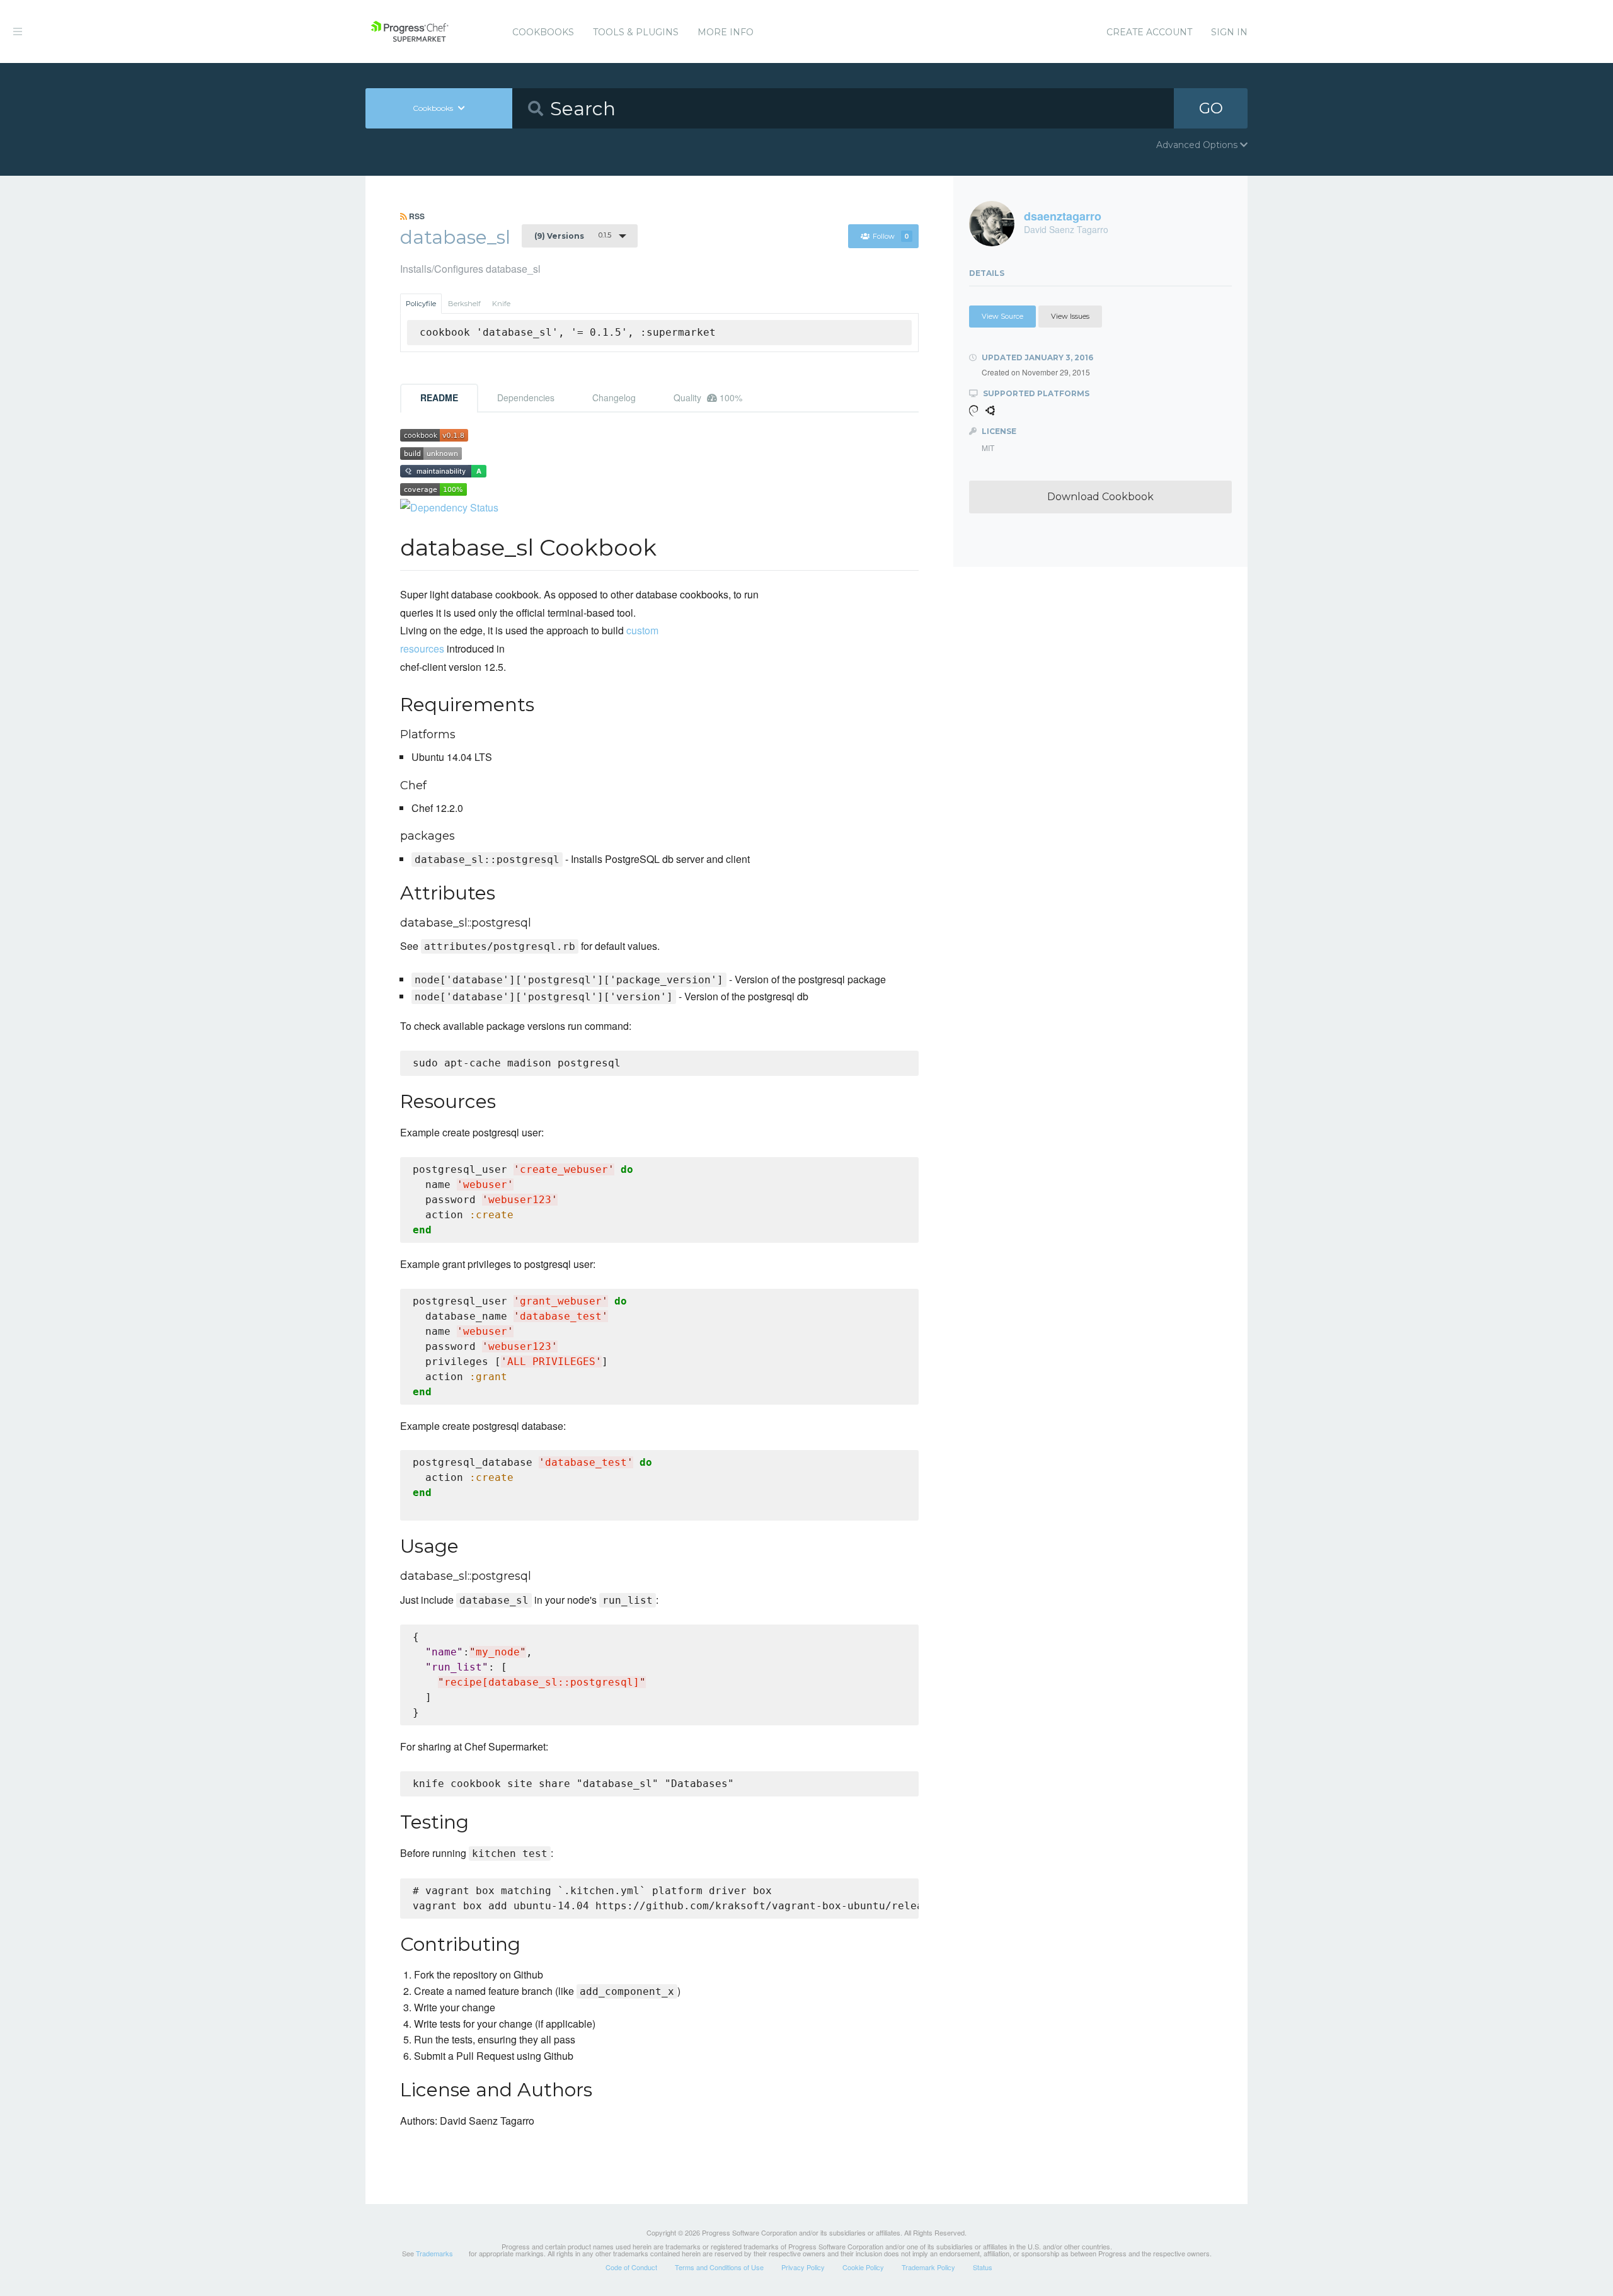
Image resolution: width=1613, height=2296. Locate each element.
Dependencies (526, 397)
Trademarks (434, 2253)
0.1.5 (573, 236)
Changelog (614, 397)
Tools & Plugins (636, 32)
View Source (1002, 316)
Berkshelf (464, 304)
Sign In (1229, 32)
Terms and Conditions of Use (719, 2267)
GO (1211, 108)
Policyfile (421, 304)
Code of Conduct (631, 2267)
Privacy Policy (803, 2267)
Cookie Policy (863, 2267)
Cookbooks (543, 32)
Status (983, 2267)
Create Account (1149, 32)
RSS (416, 216)
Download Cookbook (1100, 497)
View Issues (1070, 316)
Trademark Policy (928, 2267)
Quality (708, 397)
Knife (501, 304)
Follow (891, 236)
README (439, 397)
